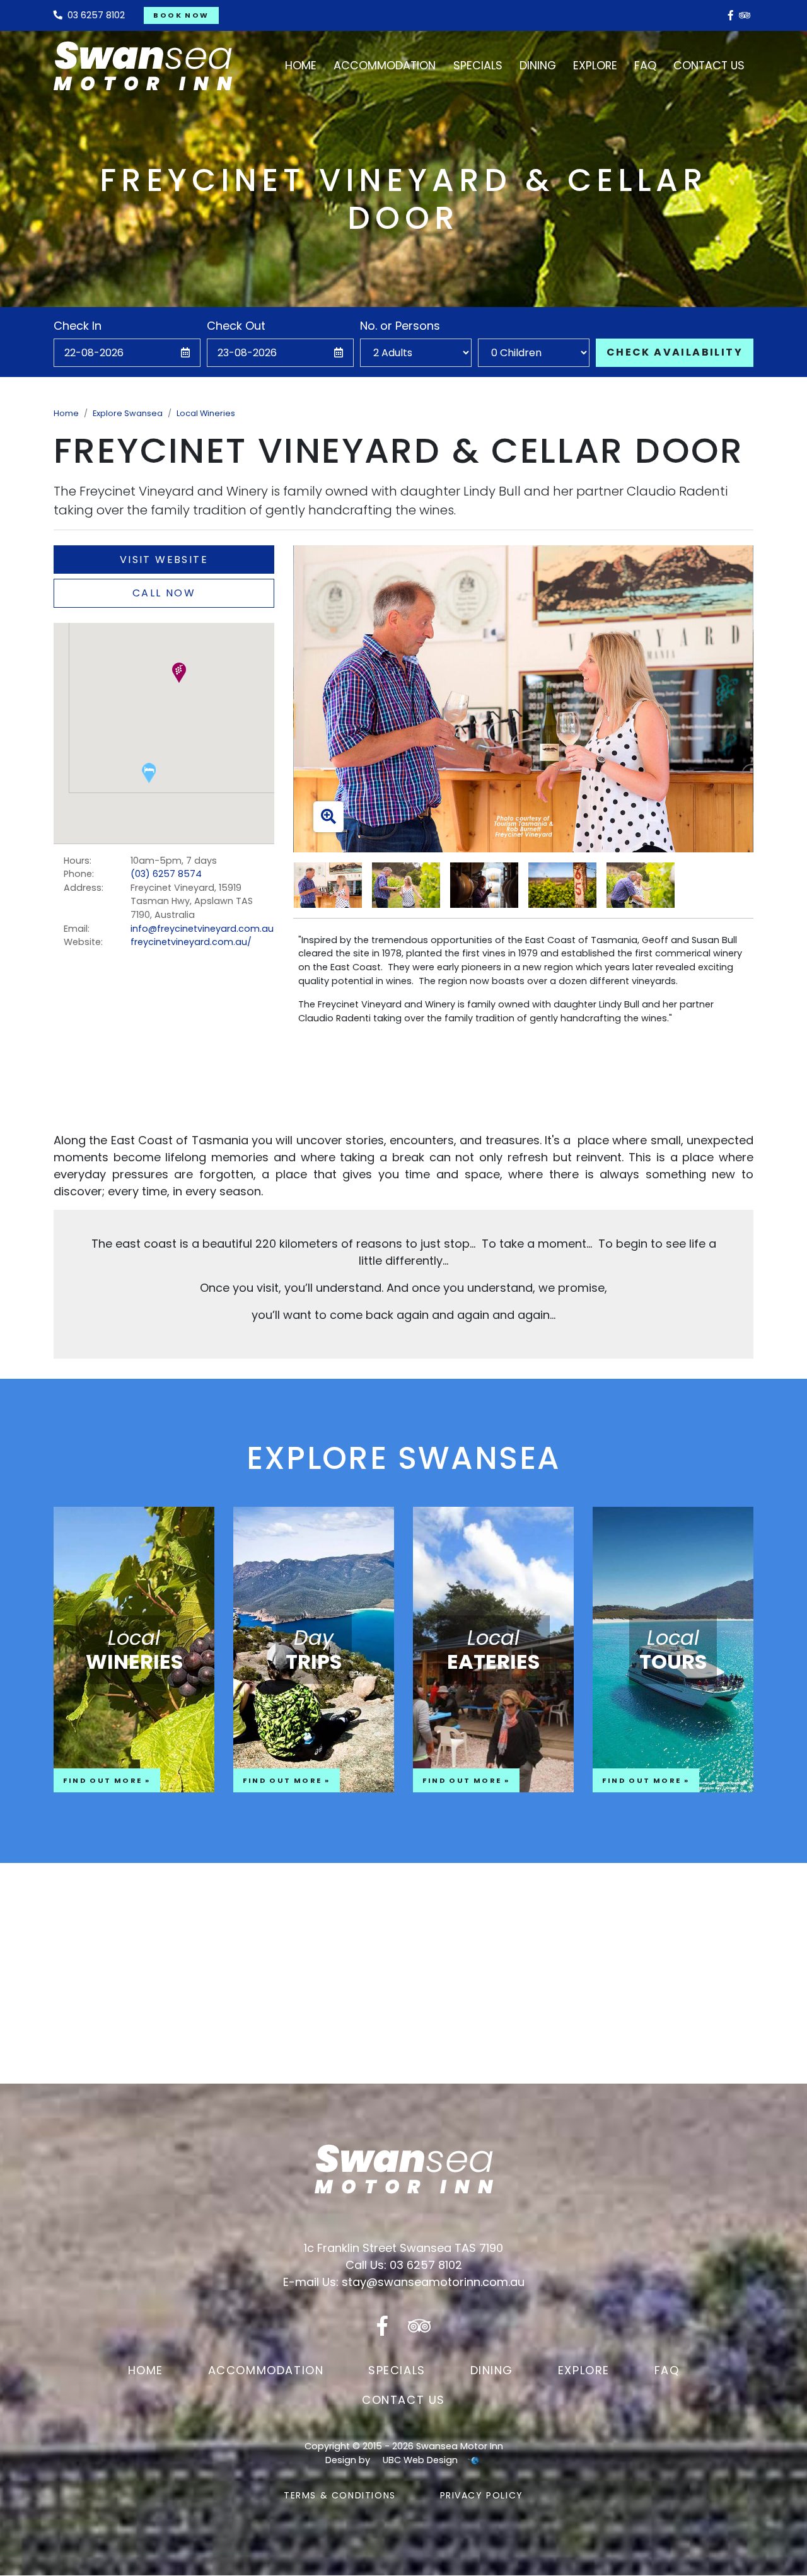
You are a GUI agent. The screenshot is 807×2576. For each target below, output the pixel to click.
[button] (179, 673)
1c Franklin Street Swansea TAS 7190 (403, 2248)
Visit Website (164, 560)
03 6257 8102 (94, 15)
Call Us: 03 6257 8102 (404, 2265)
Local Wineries (206, 413)
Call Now (164, 593)
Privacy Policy (482, 2495)
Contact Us (403, 2400)
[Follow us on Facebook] (731, 15)
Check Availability (675, 352)
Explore (584, 2370)
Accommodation (266, 2370)
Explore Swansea (128, 413)
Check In (78, 326)
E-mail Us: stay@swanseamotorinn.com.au (404, 2282)
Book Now (181, 15)
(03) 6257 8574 (166, 874)
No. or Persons (400, 326)
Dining (492, 2370)
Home (66, 413)
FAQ (667, 2370)
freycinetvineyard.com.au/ (191, 942)
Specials (397, 2370)
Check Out (236, 326)
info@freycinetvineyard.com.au (202, 929)
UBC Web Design (420, 2460)
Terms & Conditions (340, 2495)
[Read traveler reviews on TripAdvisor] (745, 15)
